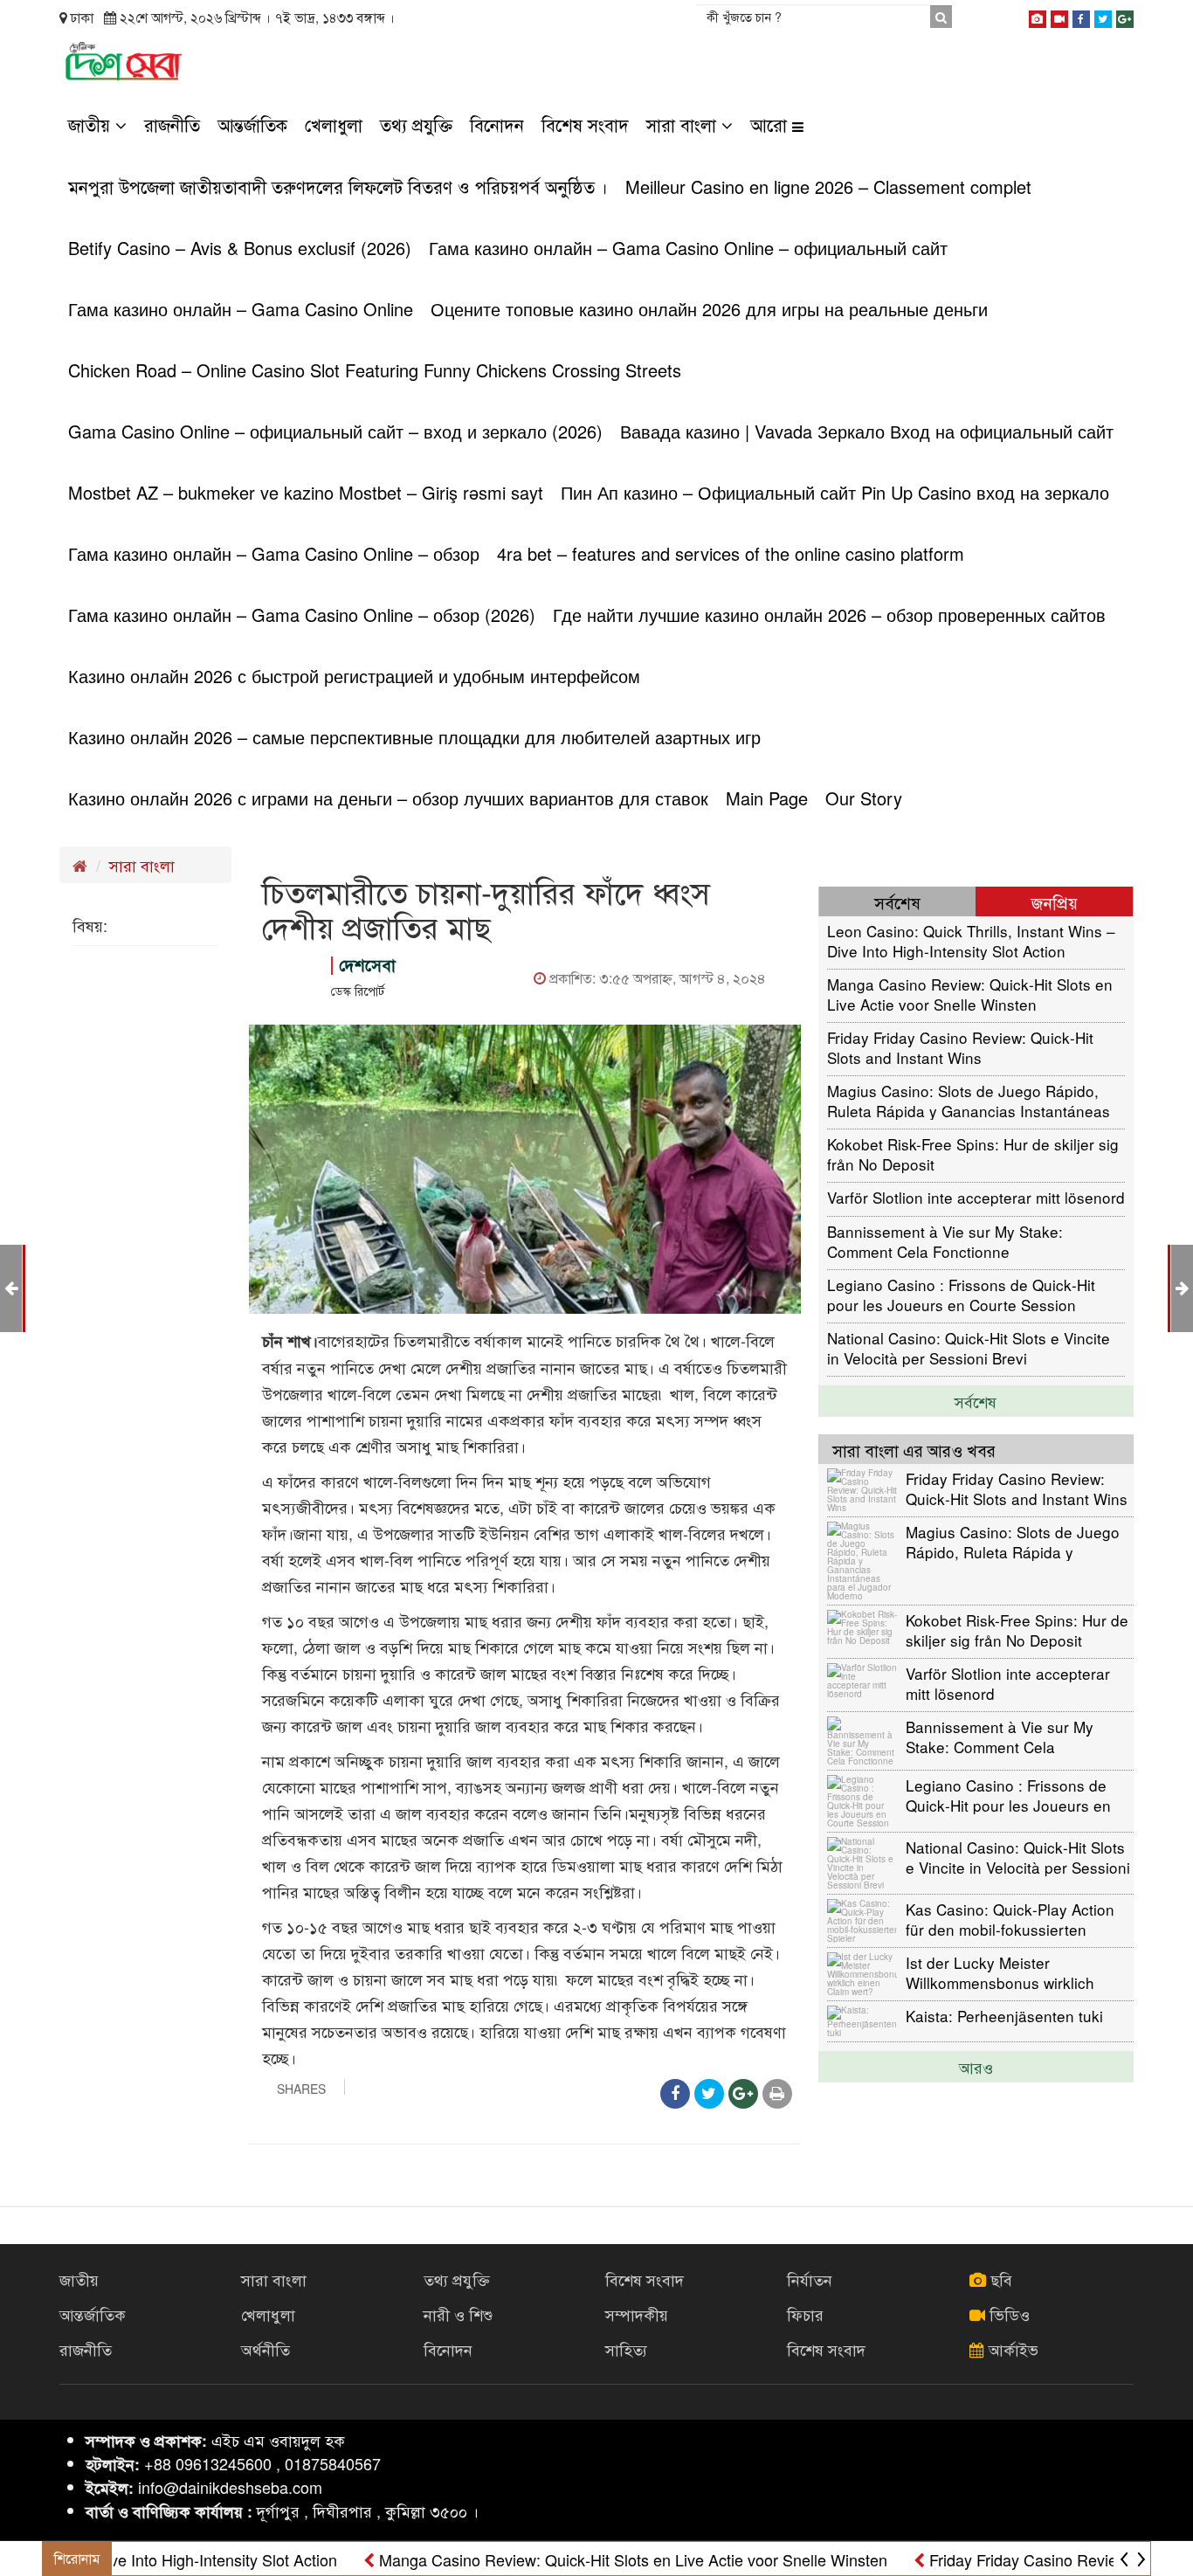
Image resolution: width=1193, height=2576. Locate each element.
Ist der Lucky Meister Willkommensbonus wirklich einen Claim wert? (1000, 1972)
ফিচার (805, 2314)
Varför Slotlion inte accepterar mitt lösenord (976, 1197)
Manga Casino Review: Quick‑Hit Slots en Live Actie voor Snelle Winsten (970, 994)
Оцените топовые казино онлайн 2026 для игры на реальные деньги (709, 309)
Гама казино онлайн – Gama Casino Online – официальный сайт (688, 248)
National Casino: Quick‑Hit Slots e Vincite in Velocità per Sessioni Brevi (969, 1347)
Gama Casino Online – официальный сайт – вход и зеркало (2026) (335, 431)
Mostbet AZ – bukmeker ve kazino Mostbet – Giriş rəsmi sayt (306, 492)
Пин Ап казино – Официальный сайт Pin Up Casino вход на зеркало (835, 492)
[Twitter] (1103, 16)
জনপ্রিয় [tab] (1055, 902)
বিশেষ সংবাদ (585, 124)
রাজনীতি (172, 124)
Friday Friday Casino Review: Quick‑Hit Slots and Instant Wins (960, 1047)
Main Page (767, 798)
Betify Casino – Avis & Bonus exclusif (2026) (240, 248)
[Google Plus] (1125, 16)
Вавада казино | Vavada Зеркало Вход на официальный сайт (867, 431)
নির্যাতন (810, 2279)
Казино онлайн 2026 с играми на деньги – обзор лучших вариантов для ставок (388, 798)
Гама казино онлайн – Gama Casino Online (241, 309)
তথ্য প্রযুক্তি (416, 124)
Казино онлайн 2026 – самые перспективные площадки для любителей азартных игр (414, 737)
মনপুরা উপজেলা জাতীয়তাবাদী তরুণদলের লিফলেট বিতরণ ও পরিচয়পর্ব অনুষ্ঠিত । (338, 186)
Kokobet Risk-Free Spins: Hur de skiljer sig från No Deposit (973, 1153)
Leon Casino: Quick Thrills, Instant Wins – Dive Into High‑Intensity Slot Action (971, 940)
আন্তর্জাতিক (252, 124)
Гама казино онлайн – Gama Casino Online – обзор (274, 553)
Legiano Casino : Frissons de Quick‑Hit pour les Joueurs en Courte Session (961, 1294)
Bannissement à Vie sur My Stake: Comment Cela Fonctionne (945, 1241)
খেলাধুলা (334, 124)
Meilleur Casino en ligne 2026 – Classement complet (828, 186)
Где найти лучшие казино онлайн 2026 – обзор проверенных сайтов (829, 615)
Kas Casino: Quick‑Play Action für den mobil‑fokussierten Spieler (1010, 1919)
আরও (976, 2067)
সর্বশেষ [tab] (897, 902)
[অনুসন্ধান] (941, 17)
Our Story (864, 798)
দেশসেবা (367, 965)
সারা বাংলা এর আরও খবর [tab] (914, 1450)
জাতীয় (92, 124)
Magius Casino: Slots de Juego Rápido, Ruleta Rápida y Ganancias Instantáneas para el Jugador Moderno (969, 1100)
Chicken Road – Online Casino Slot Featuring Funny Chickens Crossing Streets (375, 370)
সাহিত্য (626, 2349)
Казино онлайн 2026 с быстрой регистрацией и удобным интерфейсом (354, 676)
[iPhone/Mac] (1038, 16)
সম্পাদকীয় (637, 2314)
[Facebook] (1081, 16)
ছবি (999, 2279)
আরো (771, 124)
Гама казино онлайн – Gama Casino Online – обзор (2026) (302, 615)
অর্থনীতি (265, 2349)
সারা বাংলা (684, 124)
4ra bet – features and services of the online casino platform (731, 553)
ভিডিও (1007, 2314)
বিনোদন (497, 124)
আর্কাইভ (1011, 2349)
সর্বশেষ (976, 1401)
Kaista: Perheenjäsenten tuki (1004, 2016)
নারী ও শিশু (458, 2314)
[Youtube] (1059, 16)
